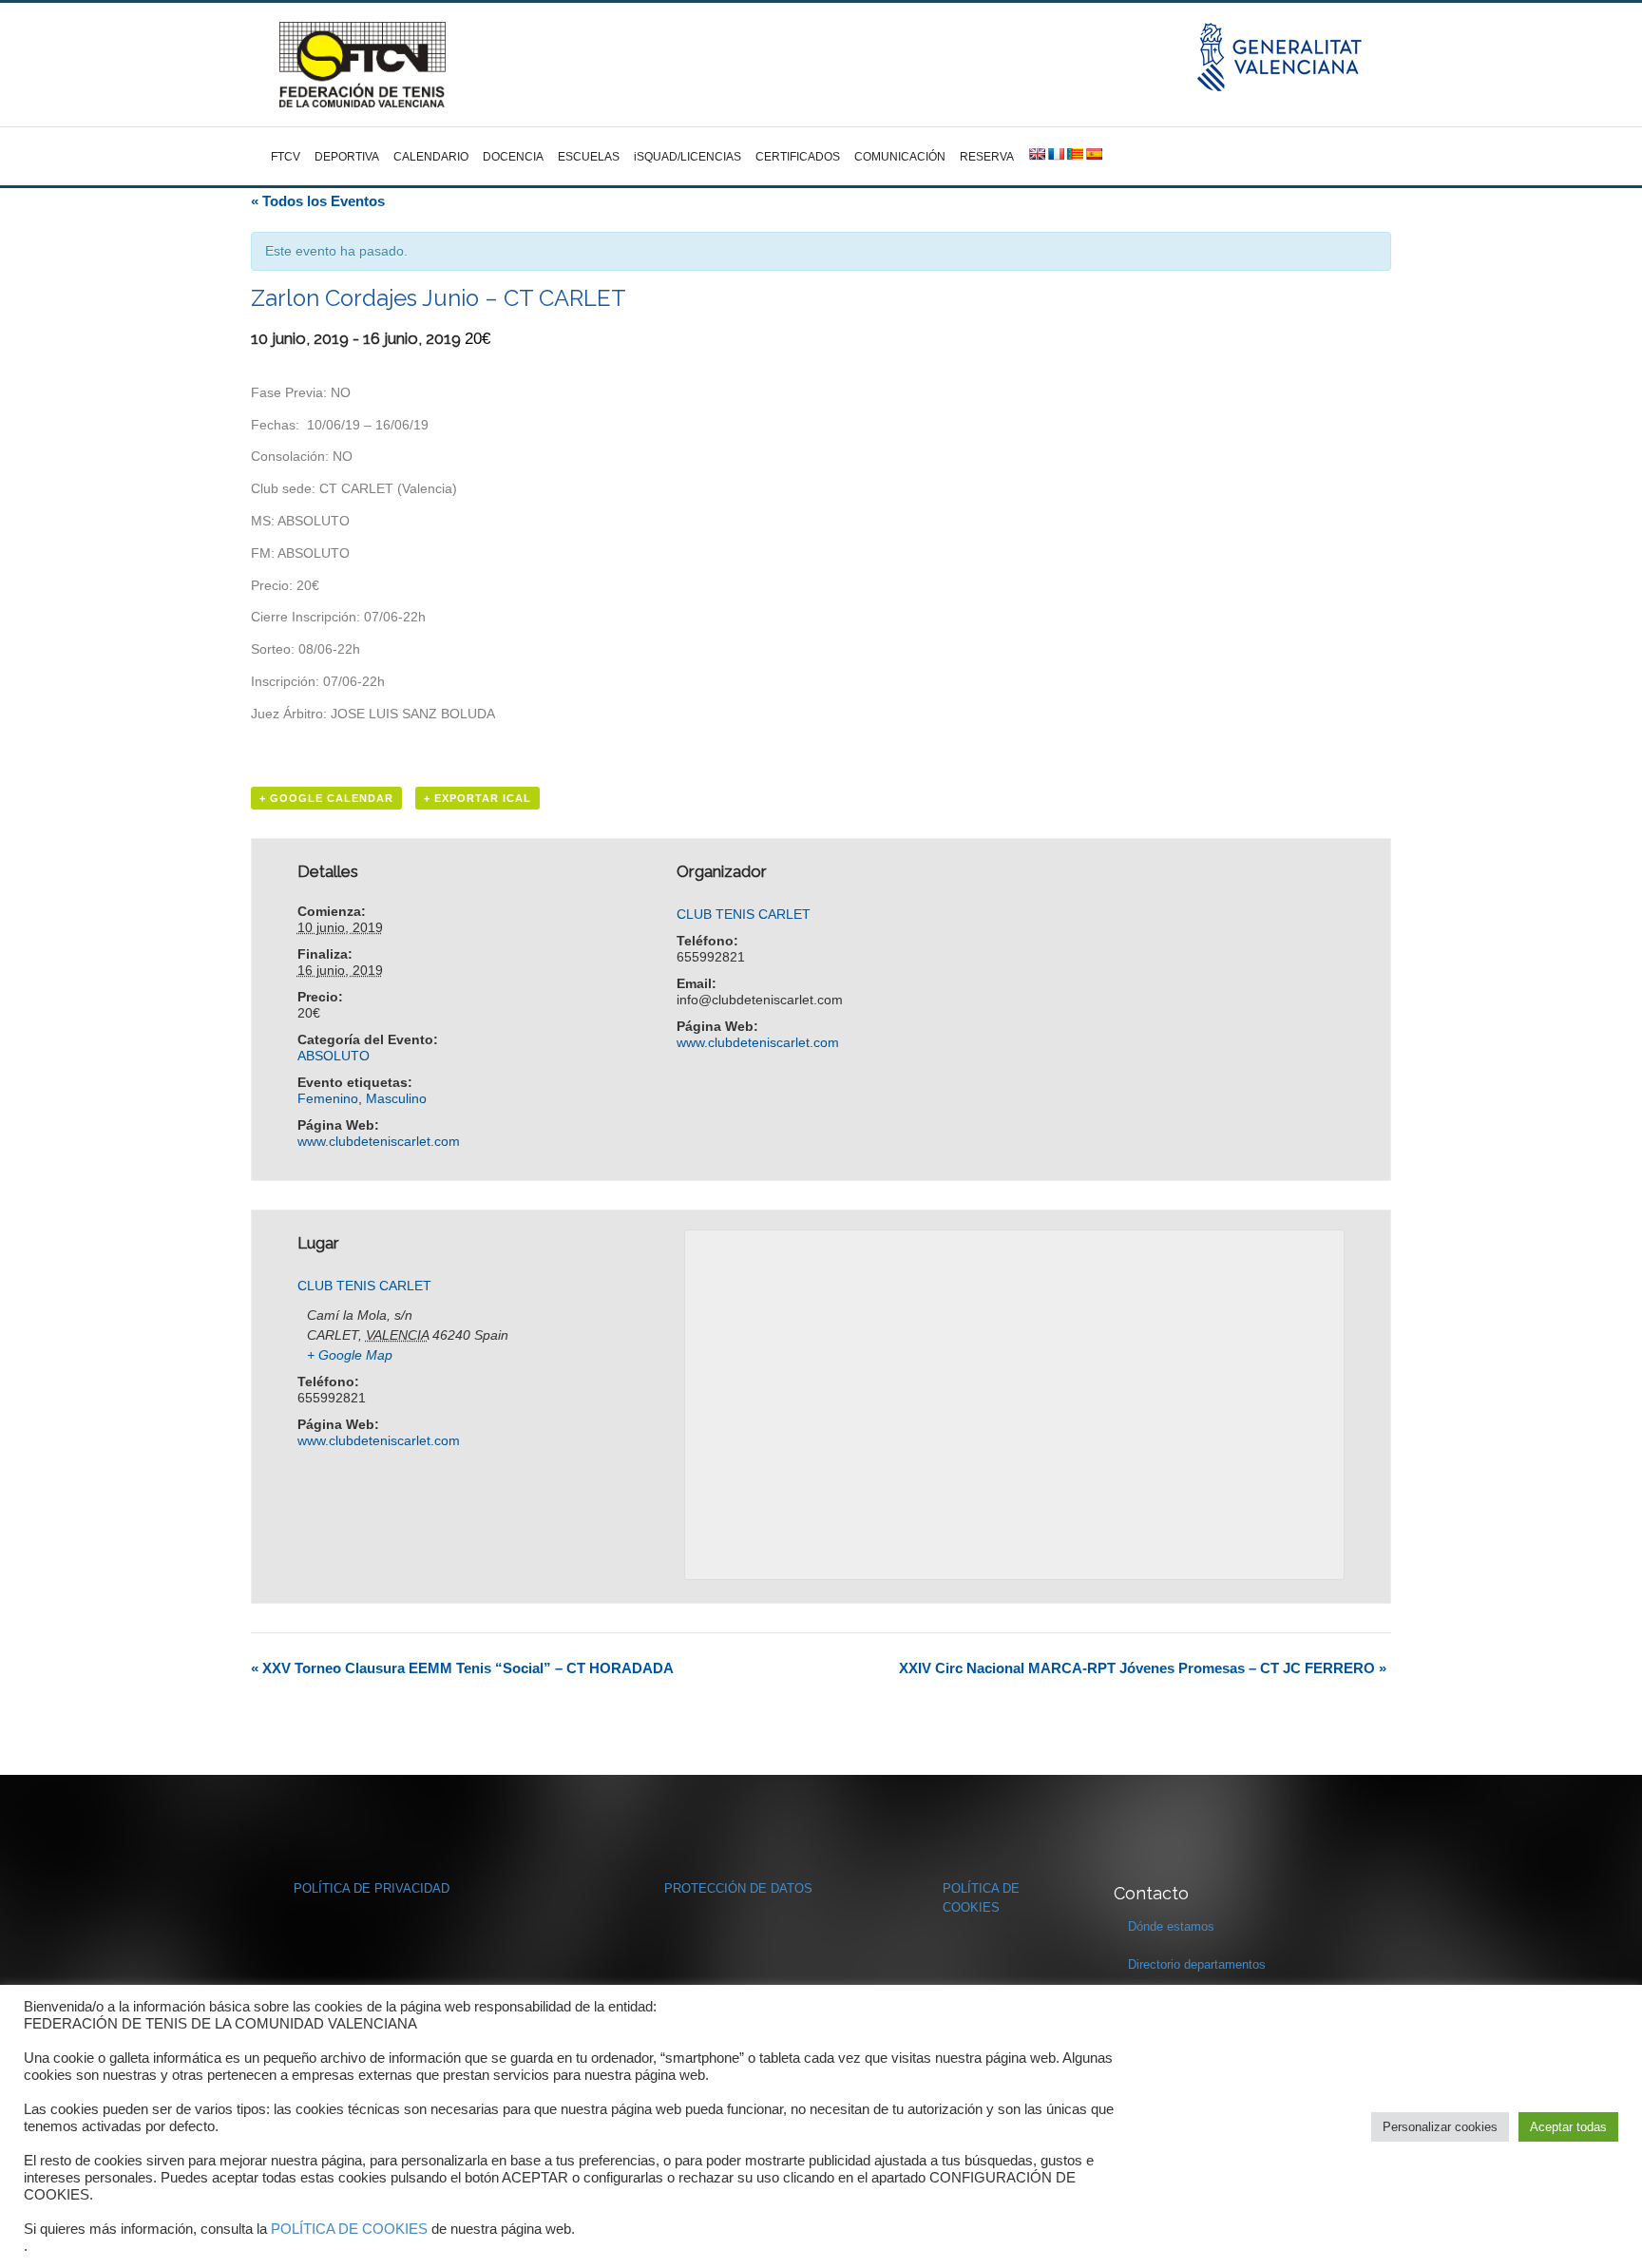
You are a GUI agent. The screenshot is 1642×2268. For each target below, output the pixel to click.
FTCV (286, 157)
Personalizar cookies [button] (1440, 2127)
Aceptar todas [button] (1568, 2127)
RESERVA (987, 157)
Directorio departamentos (1197, 1964)
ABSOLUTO (334, 1056)
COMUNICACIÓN (900, 157)
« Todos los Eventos (318, 201)
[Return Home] (363, 64)
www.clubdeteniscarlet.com (379, 1141)
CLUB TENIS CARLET (744, 914)
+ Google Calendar (326, 798)
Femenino (328, 1098)
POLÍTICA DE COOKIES (349, 2229)
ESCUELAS (589, 157)
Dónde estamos (1171, 1926)
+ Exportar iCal (477, 798)
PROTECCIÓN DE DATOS (738, 1888)
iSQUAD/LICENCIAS (687, 157)
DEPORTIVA (347, 157)
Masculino (396, 1098)
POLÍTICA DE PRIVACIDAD (372, 1888)
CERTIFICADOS (798, 157)
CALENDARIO (431, 157)
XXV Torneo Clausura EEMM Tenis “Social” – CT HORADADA (462, 1668)
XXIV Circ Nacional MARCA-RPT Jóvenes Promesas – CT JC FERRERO (1143, 1668)
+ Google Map (350, 1355)
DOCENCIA (513, 157)
